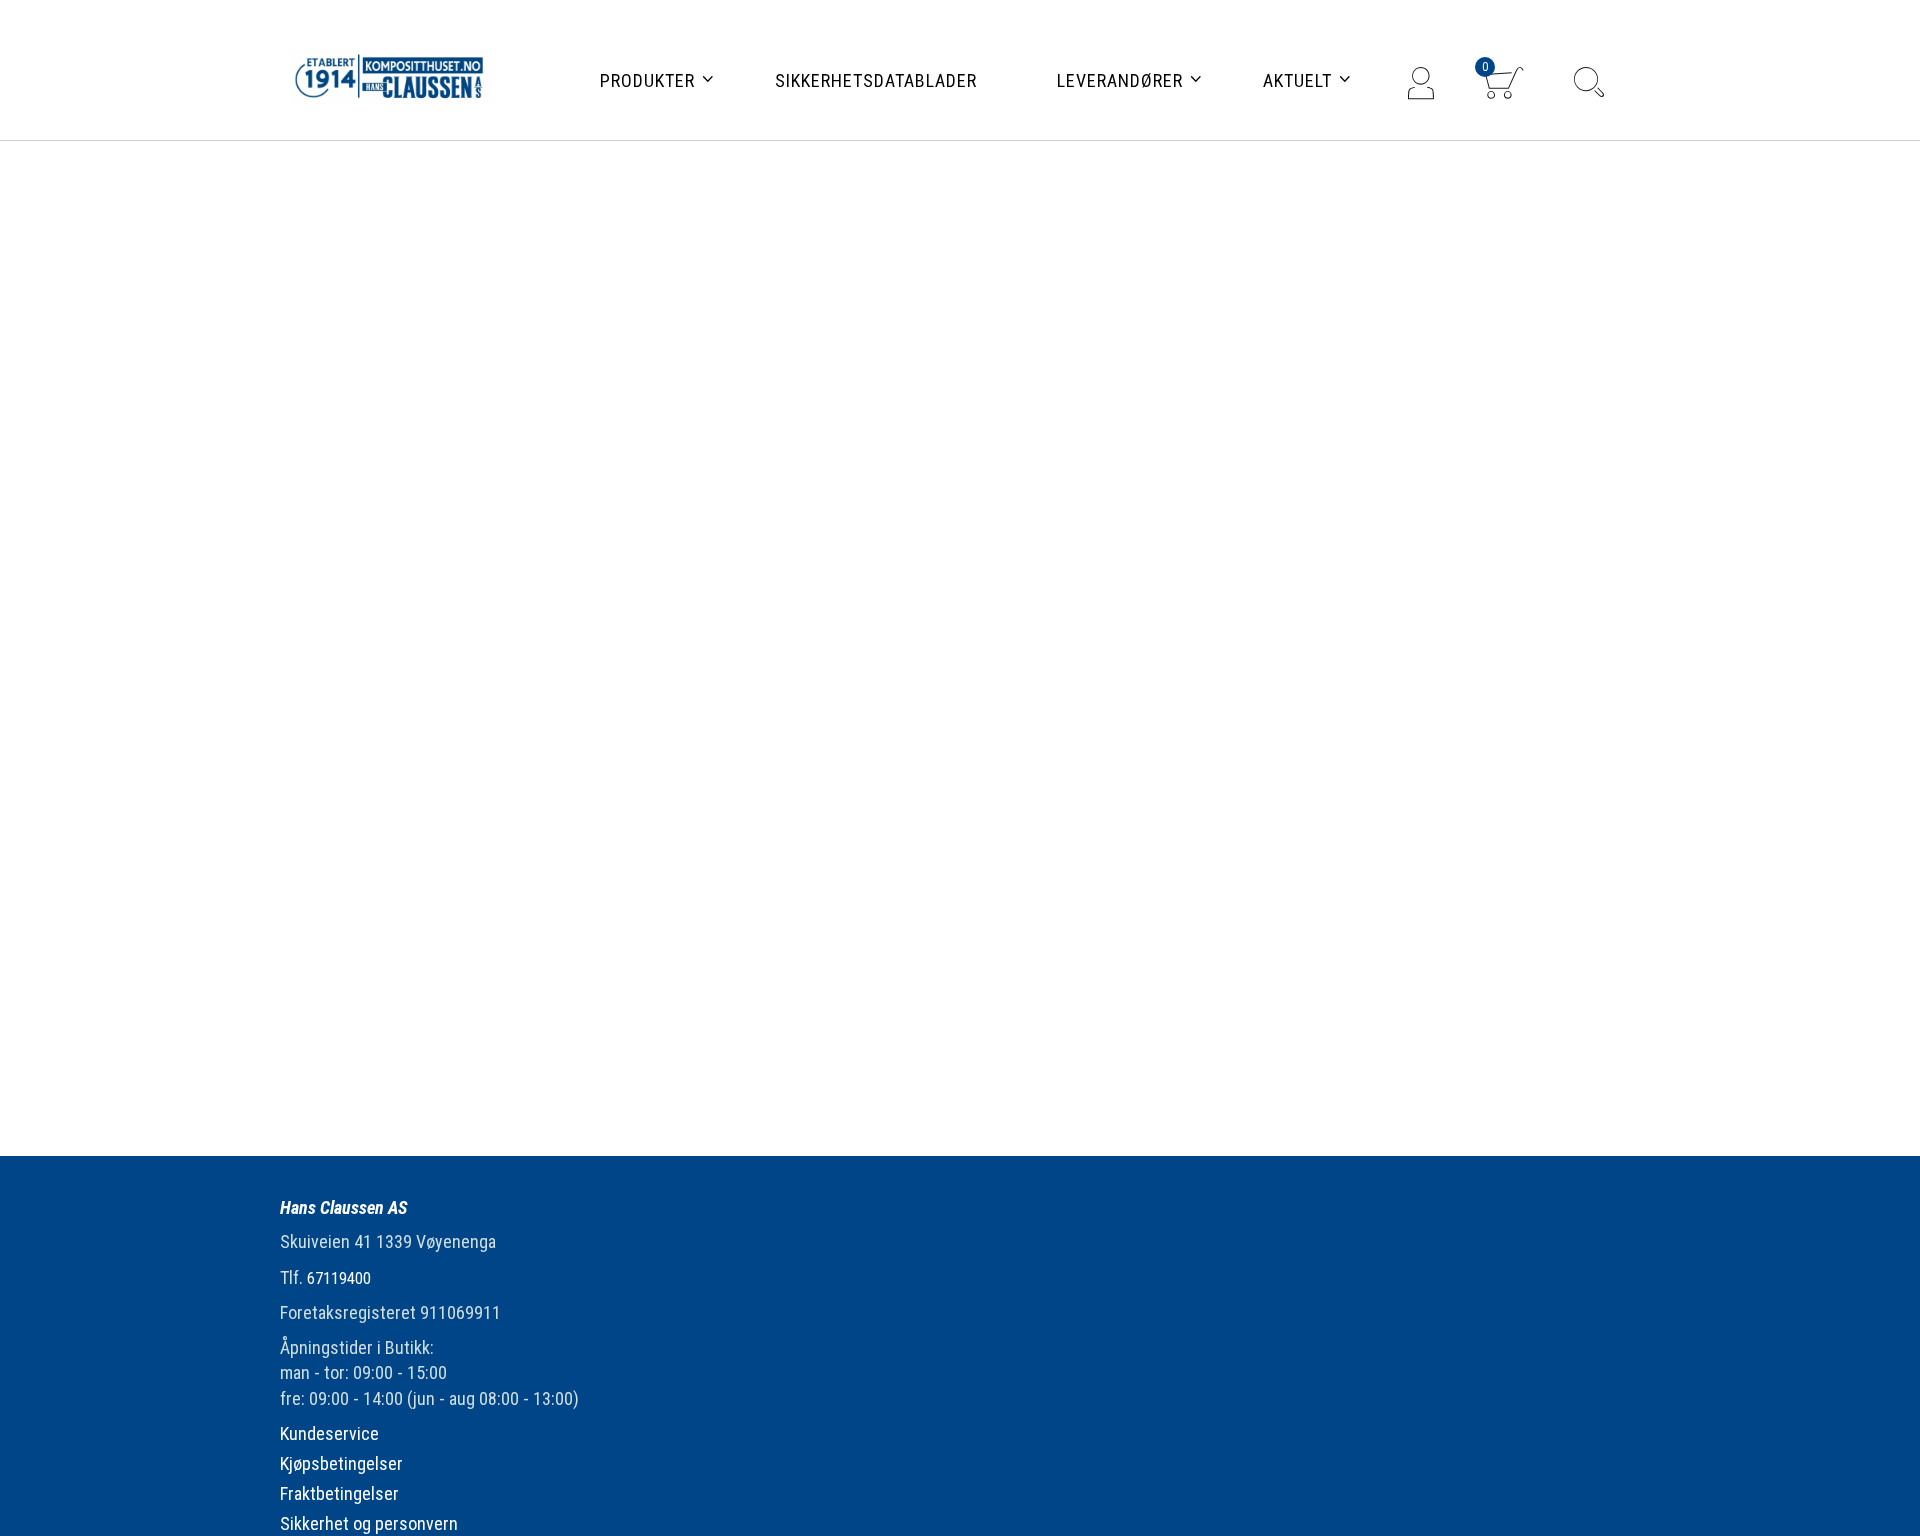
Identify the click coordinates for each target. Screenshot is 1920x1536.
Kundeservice (329, 1433)
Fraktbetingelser (339, 1493)
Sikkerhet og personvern (369, 1523)
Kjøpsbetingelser (341, 1463)
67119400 (339, 1278)
